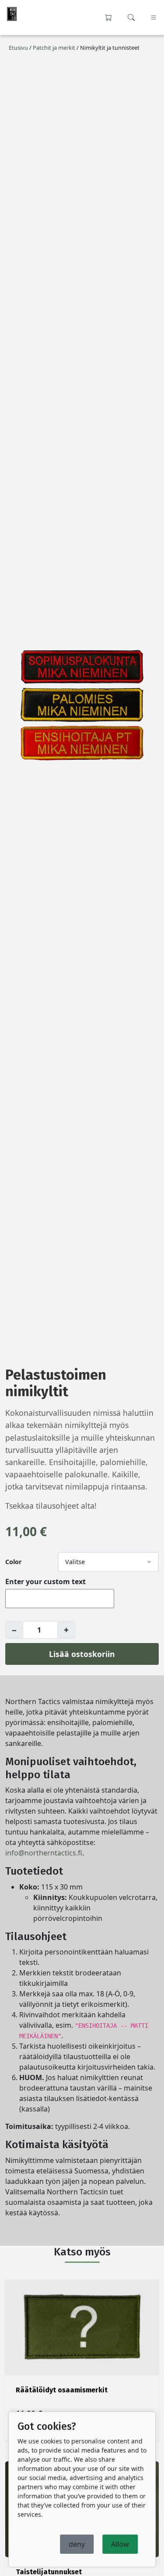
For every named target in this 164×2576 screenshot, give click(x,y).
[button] (131, 17)
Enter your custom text (45, 1582)
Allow (120, 2544)
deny (77, 2544)
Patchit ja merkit (54, 48)
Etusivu (18, 48)
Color (14, 1562)
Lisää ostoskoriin (82, 1654)
